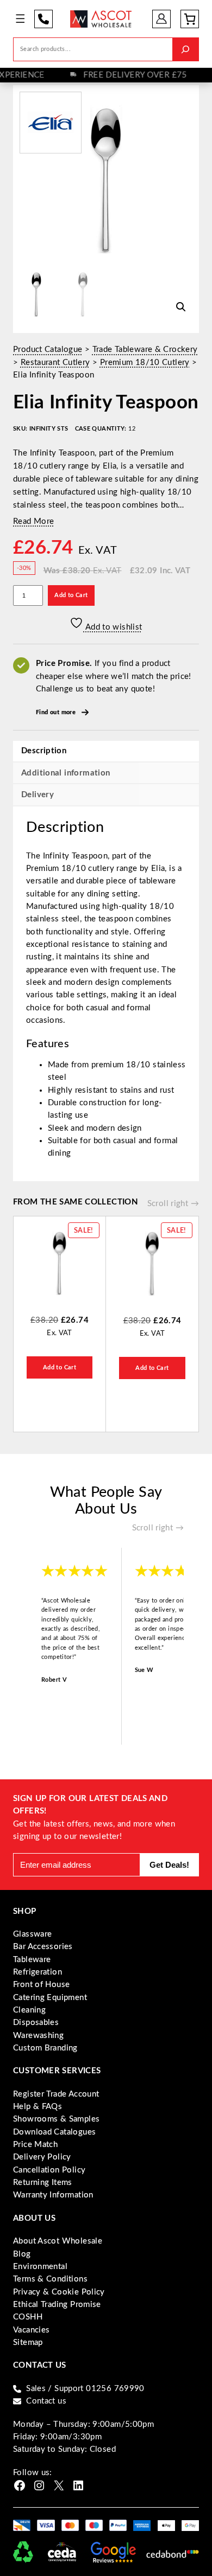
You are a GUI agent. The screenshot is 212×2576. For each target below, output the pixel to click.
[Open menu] (20, 19)
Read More (33, 521)
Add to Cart (71, 595)
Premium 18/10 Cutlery (145, 363)
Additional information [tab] (66, 773)
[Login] (162, 19)
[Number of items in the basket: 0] (190, 19)
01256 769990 (43, 19)
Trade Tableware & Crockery (145, 350)
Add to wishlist (113, 627)
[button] (181, 307)
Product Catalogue (48, 350)
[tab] (106, 794)
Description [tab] (44, 751)
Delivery (38, 795)
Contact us (46, 2401)
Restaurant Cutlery (55, 363)
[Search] (185, 49)
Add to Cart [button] (60, 1367)
